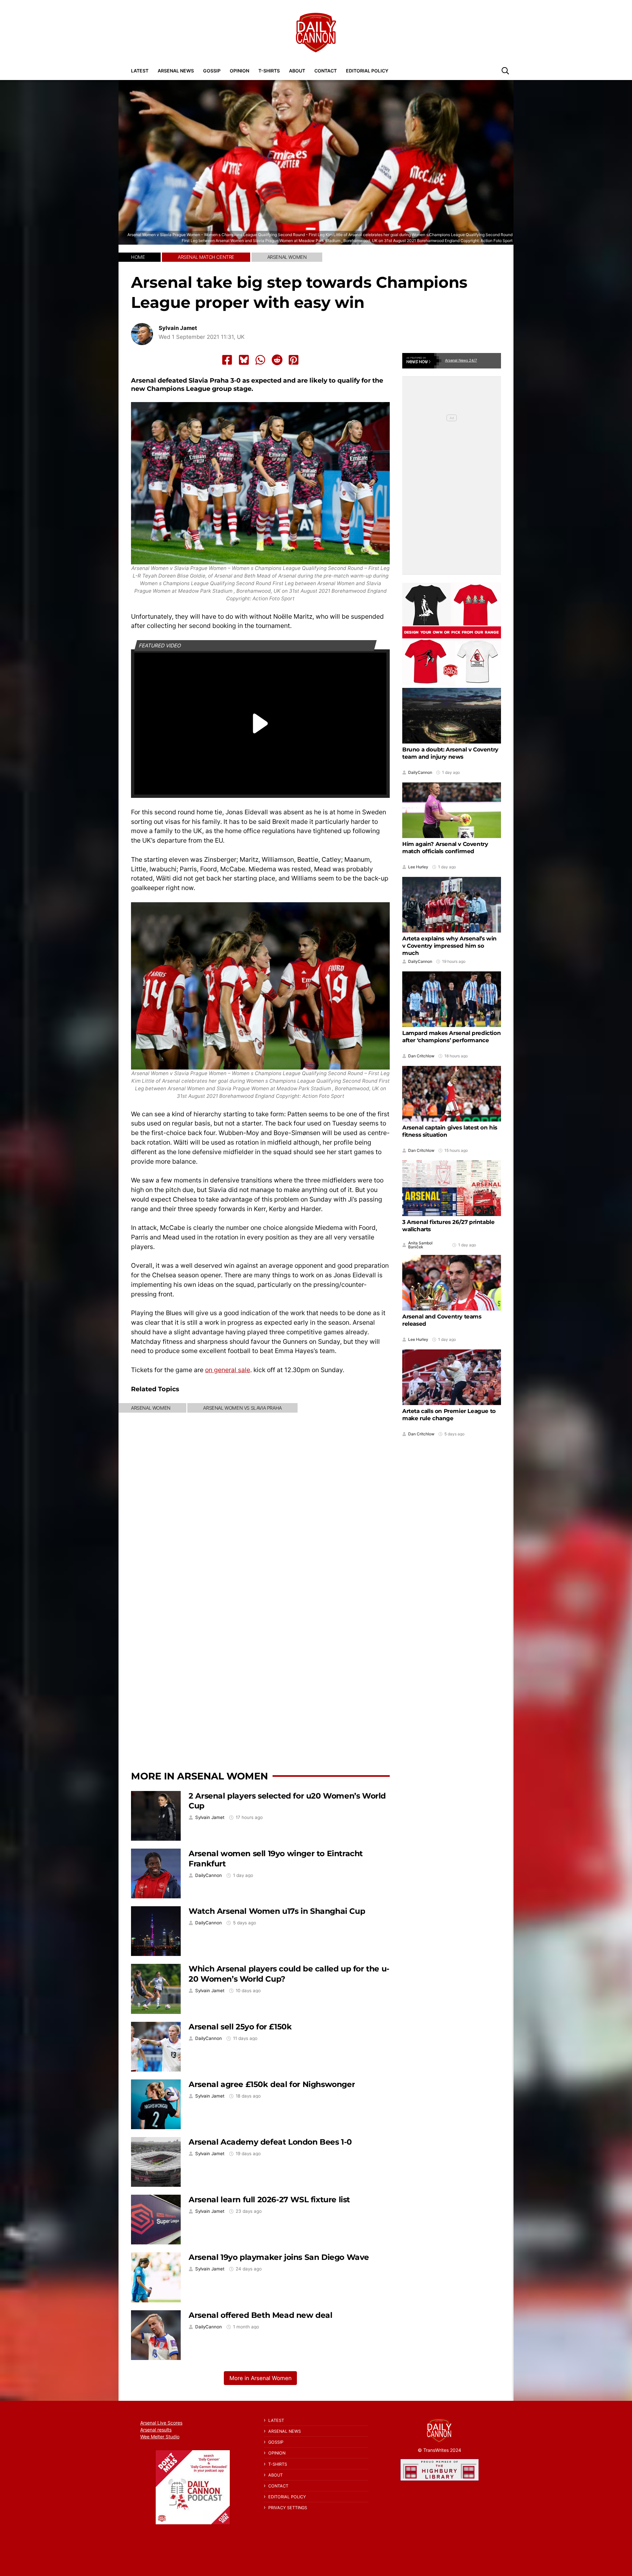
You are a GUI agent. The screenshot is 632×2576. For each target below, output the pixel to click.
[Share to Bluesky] (244, 360)
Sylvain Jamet (178, 328)
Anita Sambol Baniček (420, 1245)
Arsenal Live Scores (161, 2423)
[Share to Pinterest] (294, 360)
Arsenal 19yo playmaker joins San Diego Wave (279, 2257)
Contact (326, 71)
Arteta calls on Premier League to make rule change (449, 1415)
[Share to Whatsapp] (260, 360)
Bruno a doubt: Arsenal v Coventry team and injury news (450, 753)
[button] (505, 70)
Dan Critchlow (421, 1056)
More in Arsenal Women (199, 1776)
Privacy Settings (288, 2508)
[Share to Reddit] (277, 360)
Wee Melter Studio (160, 2437)
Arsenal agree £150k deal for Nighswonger (272, 2084)
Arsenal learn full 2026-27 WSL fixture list (269, 2199)
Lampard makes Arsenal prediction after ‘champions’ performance (451, 1037)
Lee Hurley (418, 867)
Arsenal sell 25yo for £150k (240, 2027)
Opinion (239, 71)
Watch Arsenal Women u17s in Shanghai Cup (277, 1911)
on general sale (228, 1370)
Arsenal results (156, 2430)
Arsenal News (176, 71)
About (297, 71)
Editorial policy (367, 71)
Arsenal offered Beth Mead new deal (260, 2315)
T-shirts (269, 71)
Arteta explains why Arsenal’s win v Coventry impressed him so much (449, 946)
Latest (140, 71)
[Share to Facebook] (227, 360)
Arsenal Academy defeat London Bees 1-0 (270, 2142)
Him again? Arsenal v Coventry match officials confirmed (445, 848)
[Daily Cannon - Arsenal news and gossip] (316, 33)
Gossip (212, 71)
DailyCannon (209, 1875)
